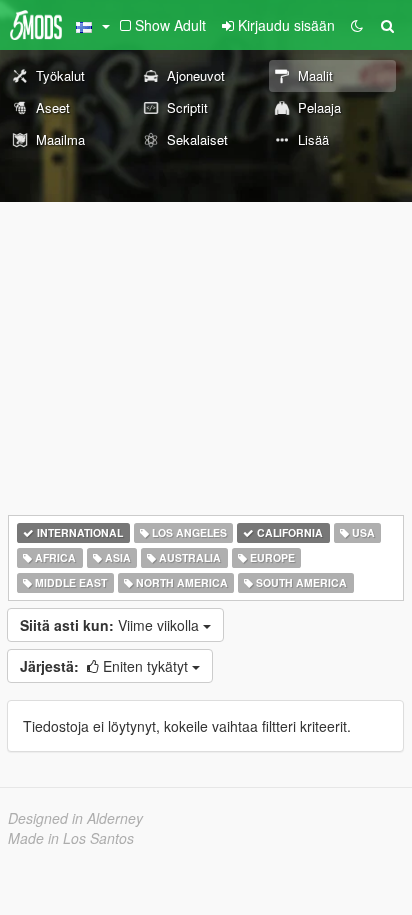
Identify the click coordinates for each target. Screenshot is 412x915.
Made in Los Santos (71, 838)
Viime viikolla (111, 625)
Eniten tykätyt (106, 666)
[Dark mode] (357, 25)
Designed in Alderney (75, 818)
